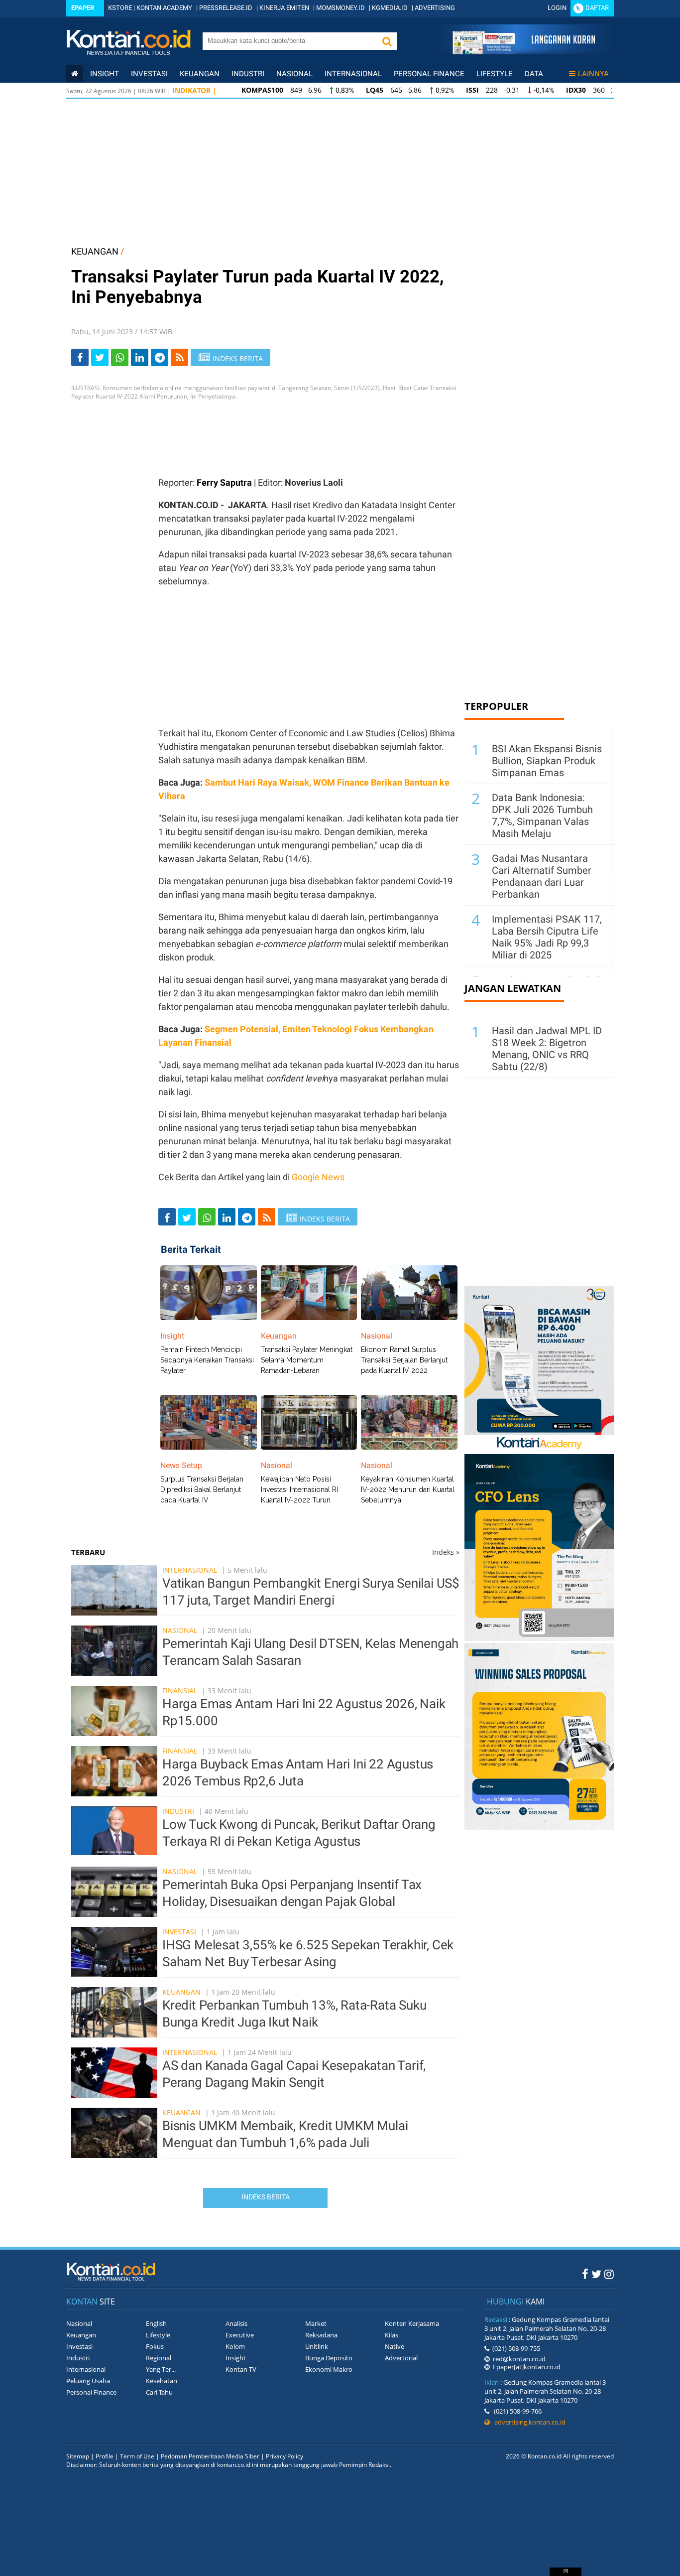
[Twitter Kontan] (596, 2274)
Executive (240, 2335)
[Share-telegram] (160, 357)
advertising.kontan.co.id (528, 2422)
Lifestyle (495, 74)
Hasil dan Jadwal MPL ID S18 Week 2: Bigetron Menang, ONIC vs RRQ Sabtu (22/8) (547, 1049)
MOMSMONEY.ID (340, 8)
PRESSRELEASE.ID (226, 8)
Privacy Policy (284, 2456)
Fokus (155, 2346)
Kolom (235, 2346)
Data (534, 74)
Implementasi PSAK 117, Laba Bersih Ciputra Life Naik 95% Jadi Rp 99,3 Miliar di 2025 (547, 937)
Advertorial (401, 2358)
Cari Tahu (159, 2392)
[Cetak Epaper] (523, 52)
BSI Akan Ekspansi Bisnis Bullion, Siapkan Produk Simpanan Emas (547, 761)
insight (105, 74)
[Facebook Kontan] (585, 2274)
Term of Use (137, 2456)
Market (316, 2323)
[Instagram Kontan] (609, 2274)
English (156, 2323)
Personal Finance (429, 74)
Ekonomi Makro (329, 2369)
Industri (248, 74)
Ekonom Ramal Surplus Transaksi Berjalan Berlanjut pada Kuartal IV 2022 (404, 1360)
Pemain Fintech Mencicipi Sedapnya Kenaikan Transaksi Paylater (207, 1360)
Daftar (597, 8)
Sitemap (78, 2456)
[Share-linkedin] (140, 357)
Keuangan (200, 74)
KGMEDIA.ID (390, 8)
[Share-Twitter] (100, 357)
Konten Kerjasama (412, 2323)
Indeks (446, 1552)
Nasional (294, 74)
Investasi (149, 74)
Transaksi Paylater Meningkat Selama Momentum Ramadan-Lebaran (307, 1360)
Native (395, 2346)
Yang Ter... (161, 2369)
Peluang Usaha (88, 2381)
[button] (387, 41)
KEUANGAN (95, 251)
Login (557, 8)
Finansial (180, 1691)
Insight (236, 2358)
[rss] (179, 357)
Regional (159, 2358)
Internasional (353, 74)
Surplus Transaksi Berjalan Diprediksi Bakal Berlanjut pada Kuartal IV (202, 1490)
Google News (318, 1177)
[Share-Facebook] (80, 357)
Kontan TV (241, 2369)
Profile (105, 2456)
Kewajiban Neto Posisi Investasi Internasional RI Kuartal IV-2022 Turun (299, 1490)
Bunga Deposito (329, 2358)
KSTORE (120, 8)
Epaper (83, 8)
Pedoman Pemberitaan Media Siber (210, 2456)
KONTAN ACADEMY (164, 8)
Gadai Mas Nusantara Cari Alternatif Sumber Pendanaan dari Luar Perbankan (542, 876)
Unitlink (317, 2346)
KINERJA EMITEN (284, 8)
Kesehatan (162, 2381)
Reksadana (321, 2335)
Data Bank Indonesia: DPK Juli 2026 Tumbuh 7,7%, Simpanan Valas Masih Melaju (542, 815)
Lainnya (593, 74)
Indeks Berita (266, 2197)
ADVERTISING (435, 8)
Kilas (392, 2335)
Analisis (236, 2323)
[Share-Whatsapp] (120, 357)
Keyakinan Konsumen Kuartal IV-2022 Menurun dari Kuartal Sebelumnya (408, 1490)
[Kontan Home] (75, 74)
